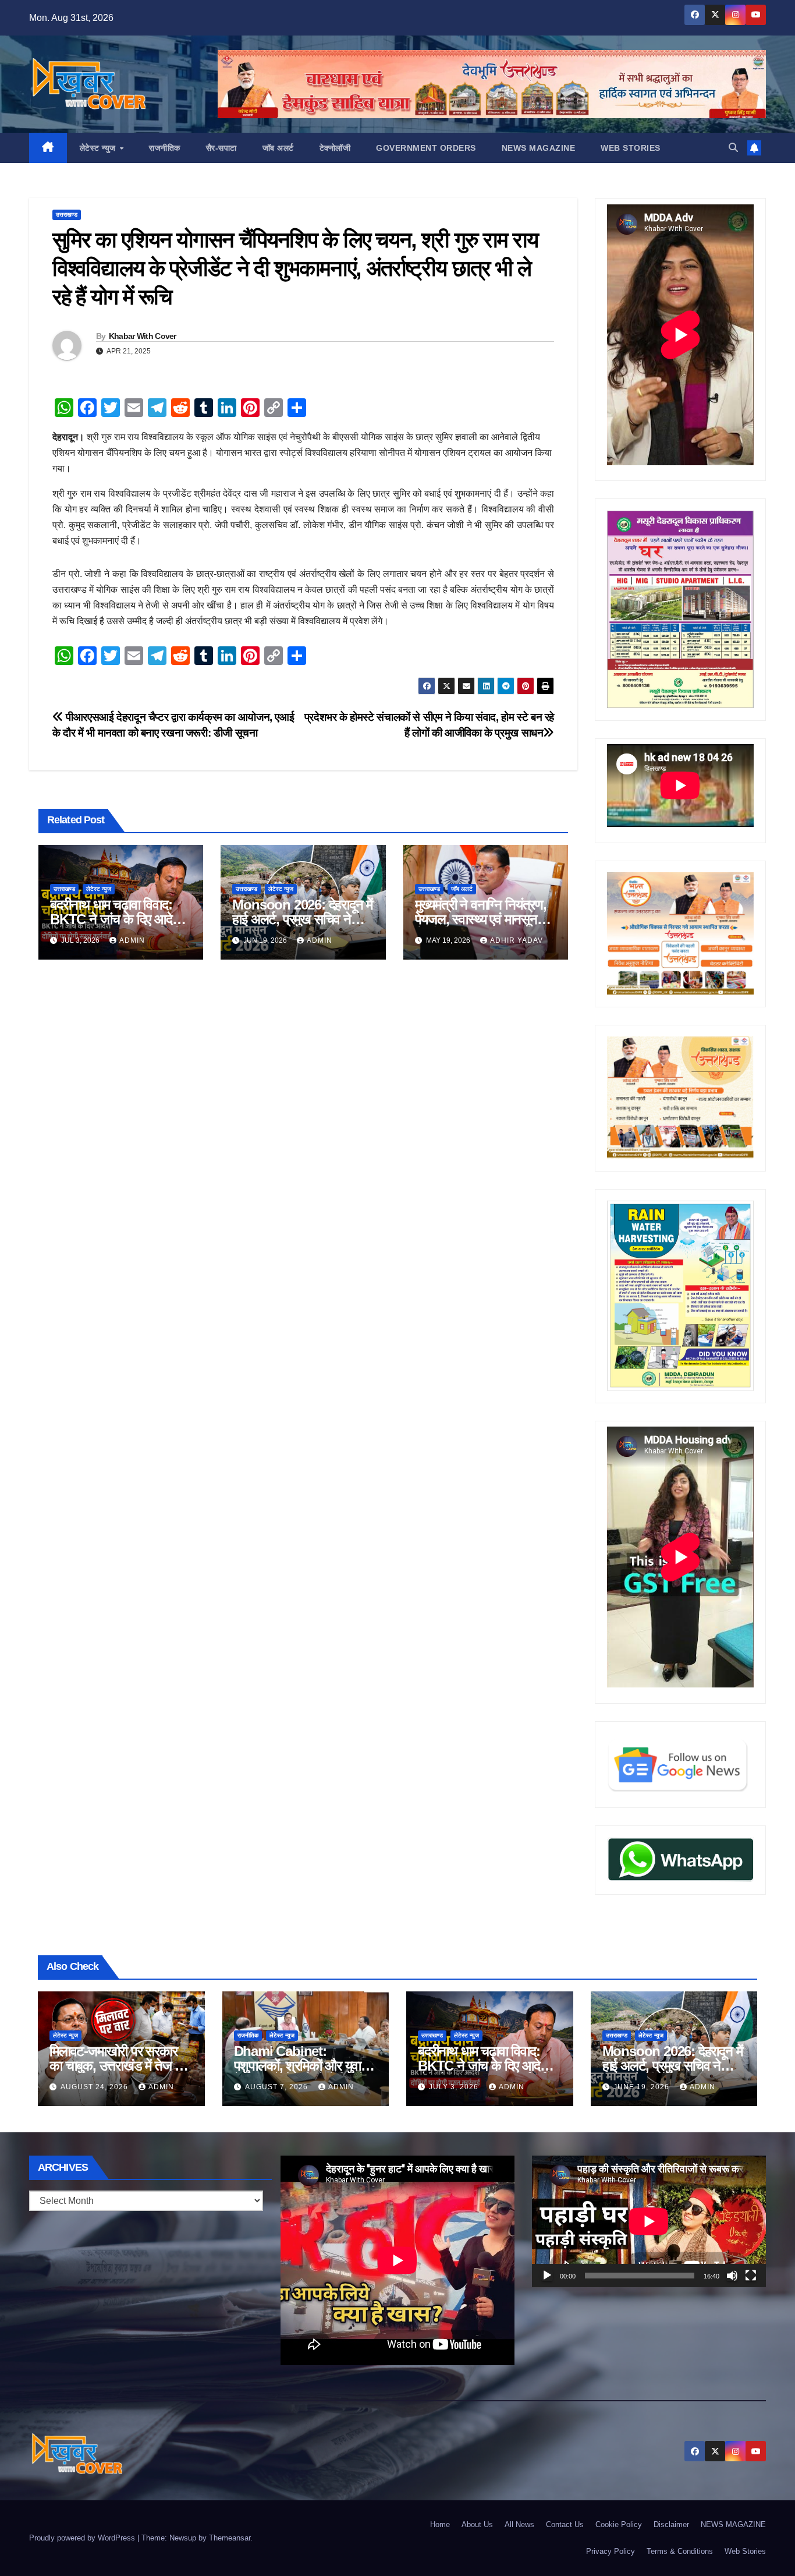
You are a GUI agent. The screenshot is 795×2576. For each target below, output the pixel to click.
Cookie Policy (619, 2524)
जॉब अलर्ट (278, 148)
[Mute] (732, 2276)
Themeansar (230, 2538)
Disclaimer (671, 2524)
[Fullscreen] (751, 2276)
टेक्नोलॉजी (335, 148)
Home (440, 2524)
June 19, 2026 (643, 2087)
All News (519, 2524)
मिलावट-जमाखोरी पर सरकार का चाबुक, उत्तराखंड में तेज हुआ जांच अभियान (121, 2066)
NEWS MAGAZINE (539, 148)
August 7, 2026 (278, 2087)
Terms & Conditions (680, 2551)
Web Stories (631, 148)
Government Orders (426, 148)
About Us (477, 2524)
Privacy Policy (611, 2551)
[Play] (547, 2276)
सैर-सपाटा (221, 148)
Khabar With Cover (143, 336)
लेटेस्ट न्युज (99, 148)
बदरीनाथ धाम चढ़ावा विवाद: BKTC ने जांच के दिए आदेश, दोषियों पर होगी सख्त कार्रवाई (117, 919)
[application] (649, 2221)
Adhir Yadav (517, 940)
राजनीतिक (165, 148)
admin (132, 940)
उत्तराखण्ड (67, 215)
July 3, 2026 (455, 2087)
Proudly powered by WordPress (83, 2538)
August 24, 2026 (95, 2087)
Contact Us (565, 2524)
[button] (733, 148)
